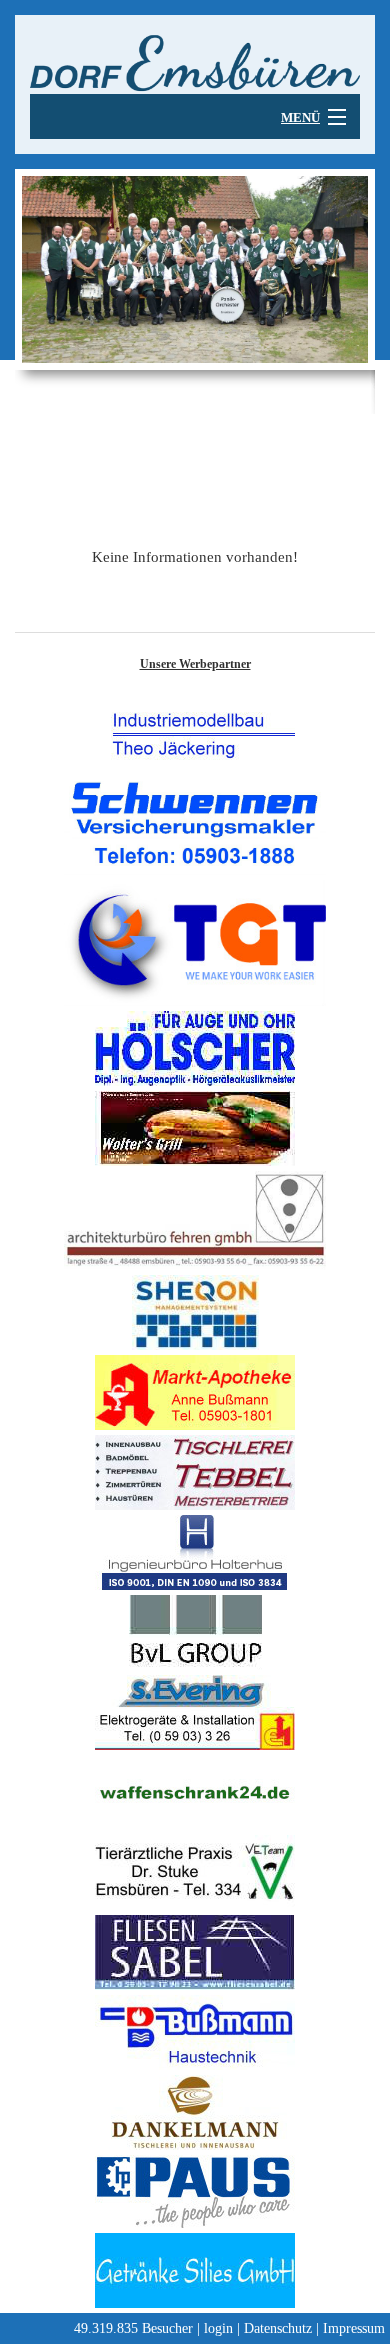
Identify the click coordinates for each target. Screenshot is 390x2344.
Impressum (354, 2328)
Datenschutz (278, 2328)
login (218, 2328)
